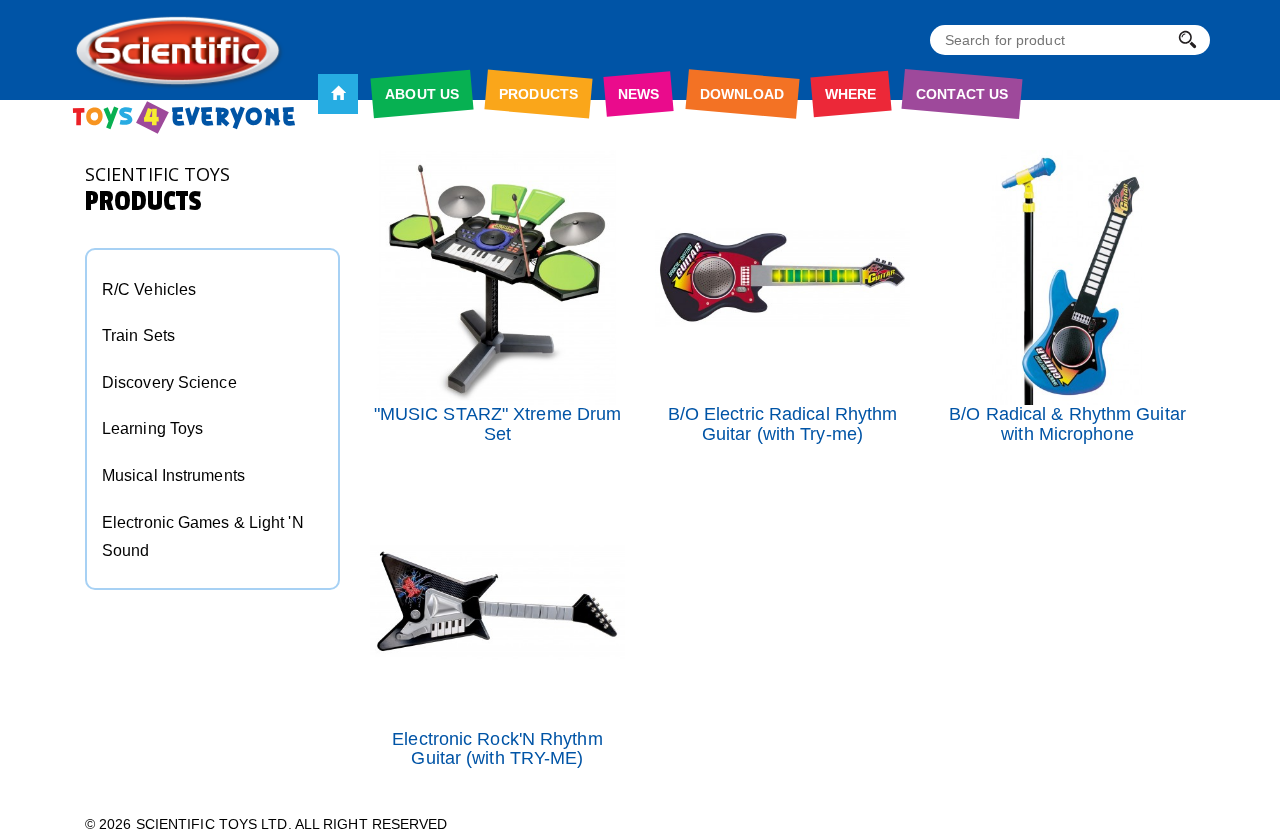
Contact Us (962, 94)
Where (851, 94)
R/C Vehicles (149, 289)
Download (742, 94)
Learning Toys (152, 428)
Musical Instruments (173, 475)
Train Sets (138, 335)
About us (422, 94)
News (638, 94)
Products (538, 94)
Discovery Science (169, 382)
